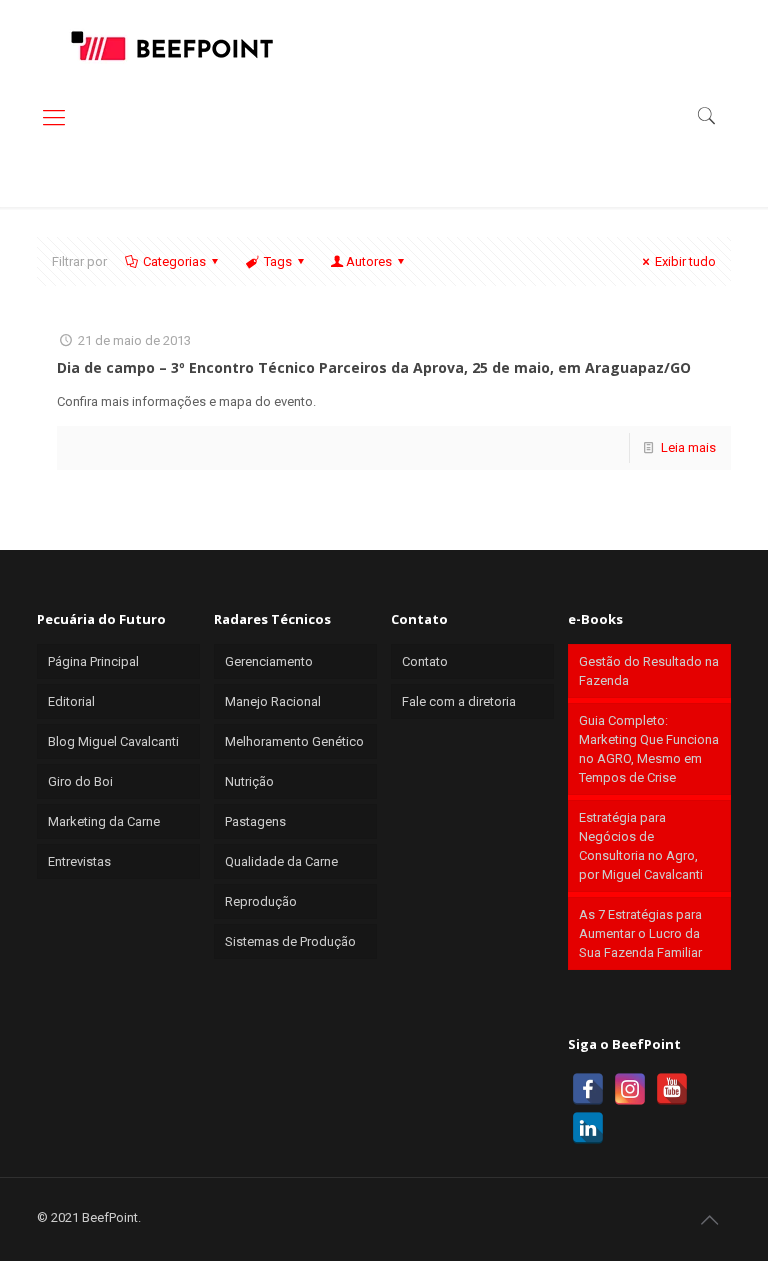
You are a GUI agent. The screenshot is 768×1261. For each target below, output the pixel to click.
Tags (278, 261)
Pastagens (255, 821)
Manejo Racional (273, 701)
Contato (425, 661)
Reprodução (261, 901)
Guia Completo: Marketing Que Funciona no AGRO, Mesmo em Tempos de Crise (649, 749)
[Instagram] (630, 1089)
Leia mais (688, 447)
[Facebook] (588, 1089)
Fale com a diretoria (459, 701)
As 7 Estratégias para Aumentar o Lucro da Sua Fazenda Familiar (640, 933)
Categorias (174, 261)
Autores (369, 261)
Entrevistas (79, 861)
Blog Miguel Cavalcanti (113, 741)
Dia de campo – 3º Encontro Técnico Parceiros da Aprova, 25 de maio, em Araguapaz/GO (374, 367)
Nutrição (249, 781)
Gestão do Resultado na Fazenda (649, 671)
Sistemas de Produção (290, 941)
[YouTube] (672, 1089)
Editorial (71, 701)
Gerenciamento (269, 661)
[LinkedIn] (588, 1128)
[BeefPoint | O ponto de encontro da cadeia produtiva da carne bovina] (171, 45)
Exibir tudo (685, 261)
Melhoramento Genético (294, 741)
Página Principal (93, 661)
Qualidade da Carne (281, 861)
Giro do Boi (80, 781)
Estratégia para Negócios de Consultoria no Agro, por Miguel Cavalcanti (641, 846)
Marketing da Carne (104, 821)
